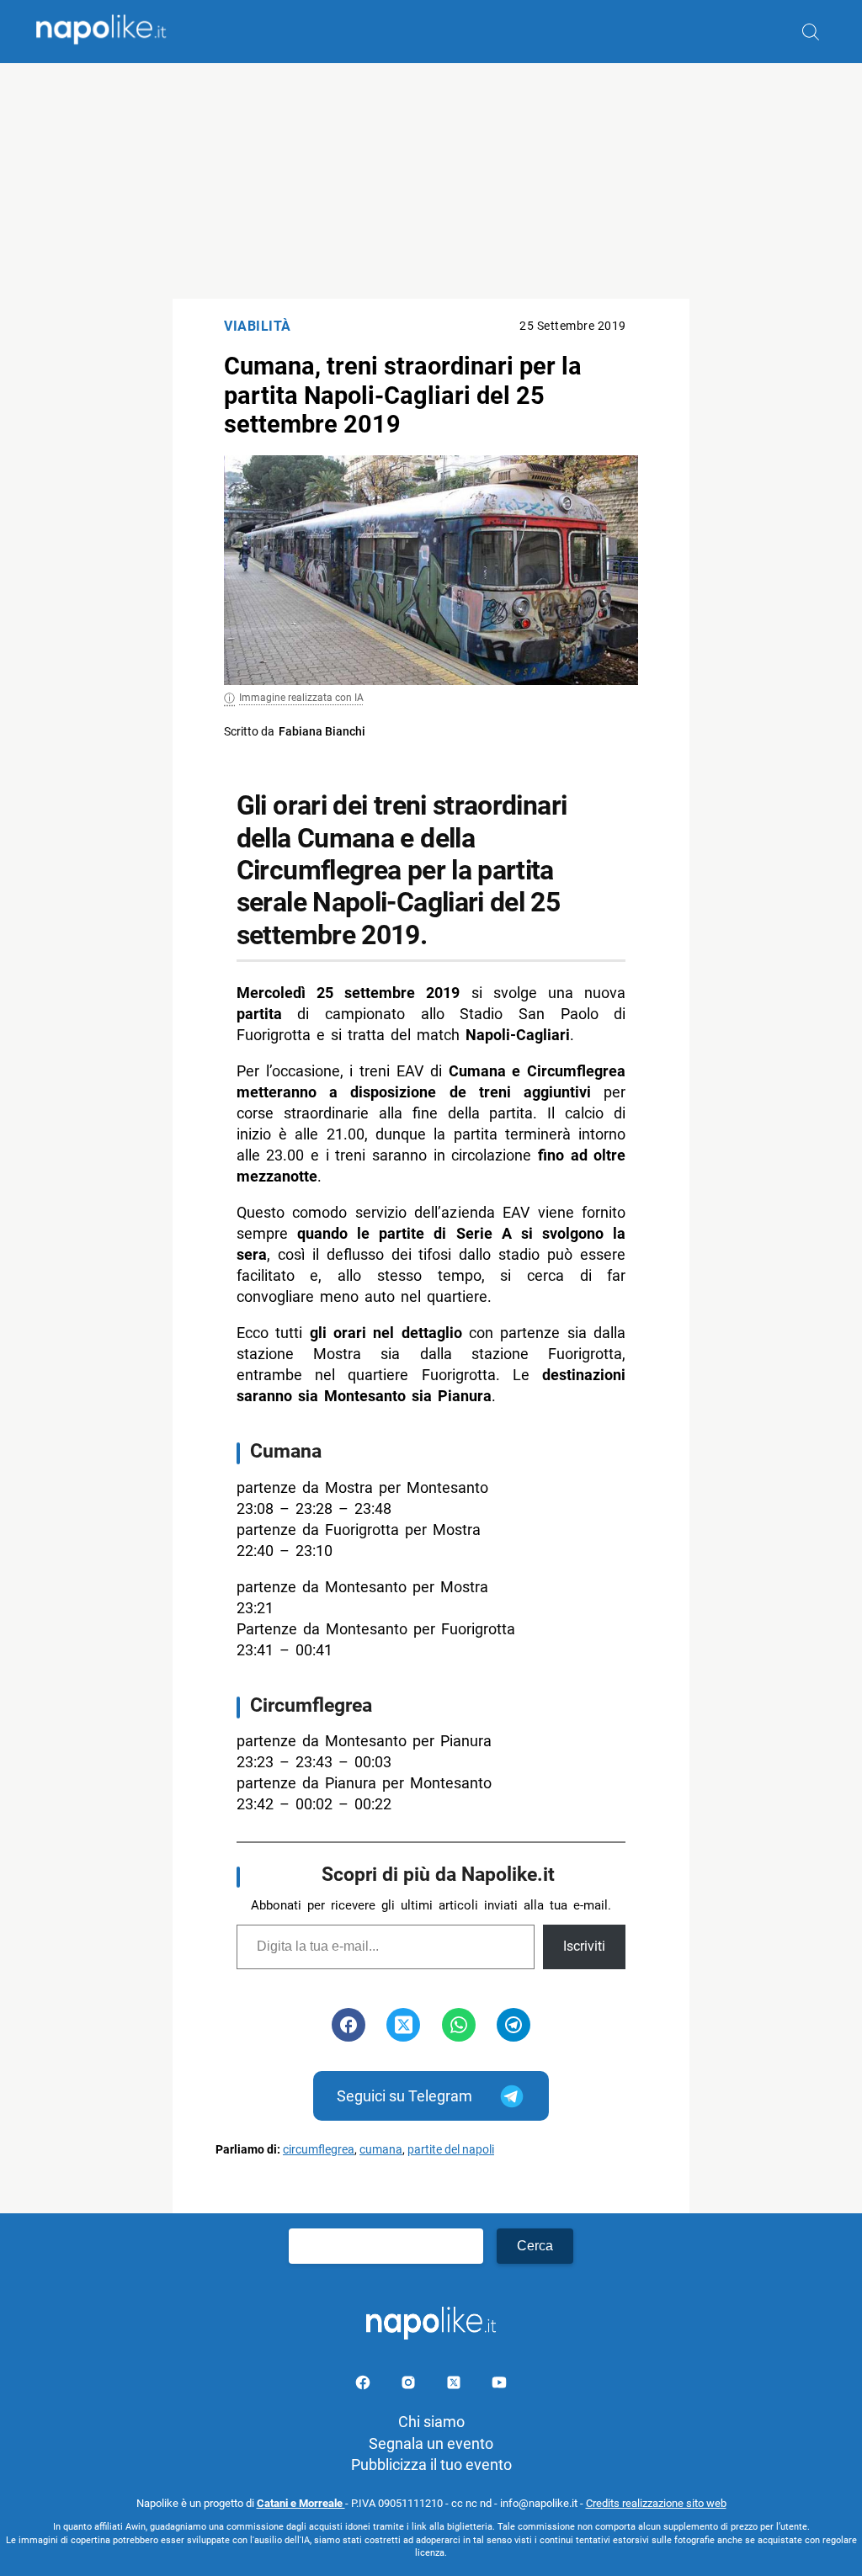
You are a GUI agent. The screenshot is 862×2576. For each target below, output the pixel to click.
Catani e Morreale (301, 2503)
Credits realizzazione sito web (656, 2503)
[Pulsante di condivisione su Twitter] (403, 2025)
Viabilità (258, 326)
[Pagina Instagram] (410, 2385)
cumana (381, 2150)
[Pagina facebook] (364, 2385)
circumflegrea (319, 2150)
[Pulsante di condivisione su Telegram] (513, 2025)
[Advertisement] (431, 181)
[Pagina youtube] (499, 2385)
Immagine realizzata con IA (301, 698)
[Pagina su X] (455, 2385)
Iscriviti (584, 1946)
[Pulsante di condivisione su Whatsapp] (459, 2025)
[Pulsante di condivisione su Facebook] (349, 2025)
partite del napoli (451, 2150)
